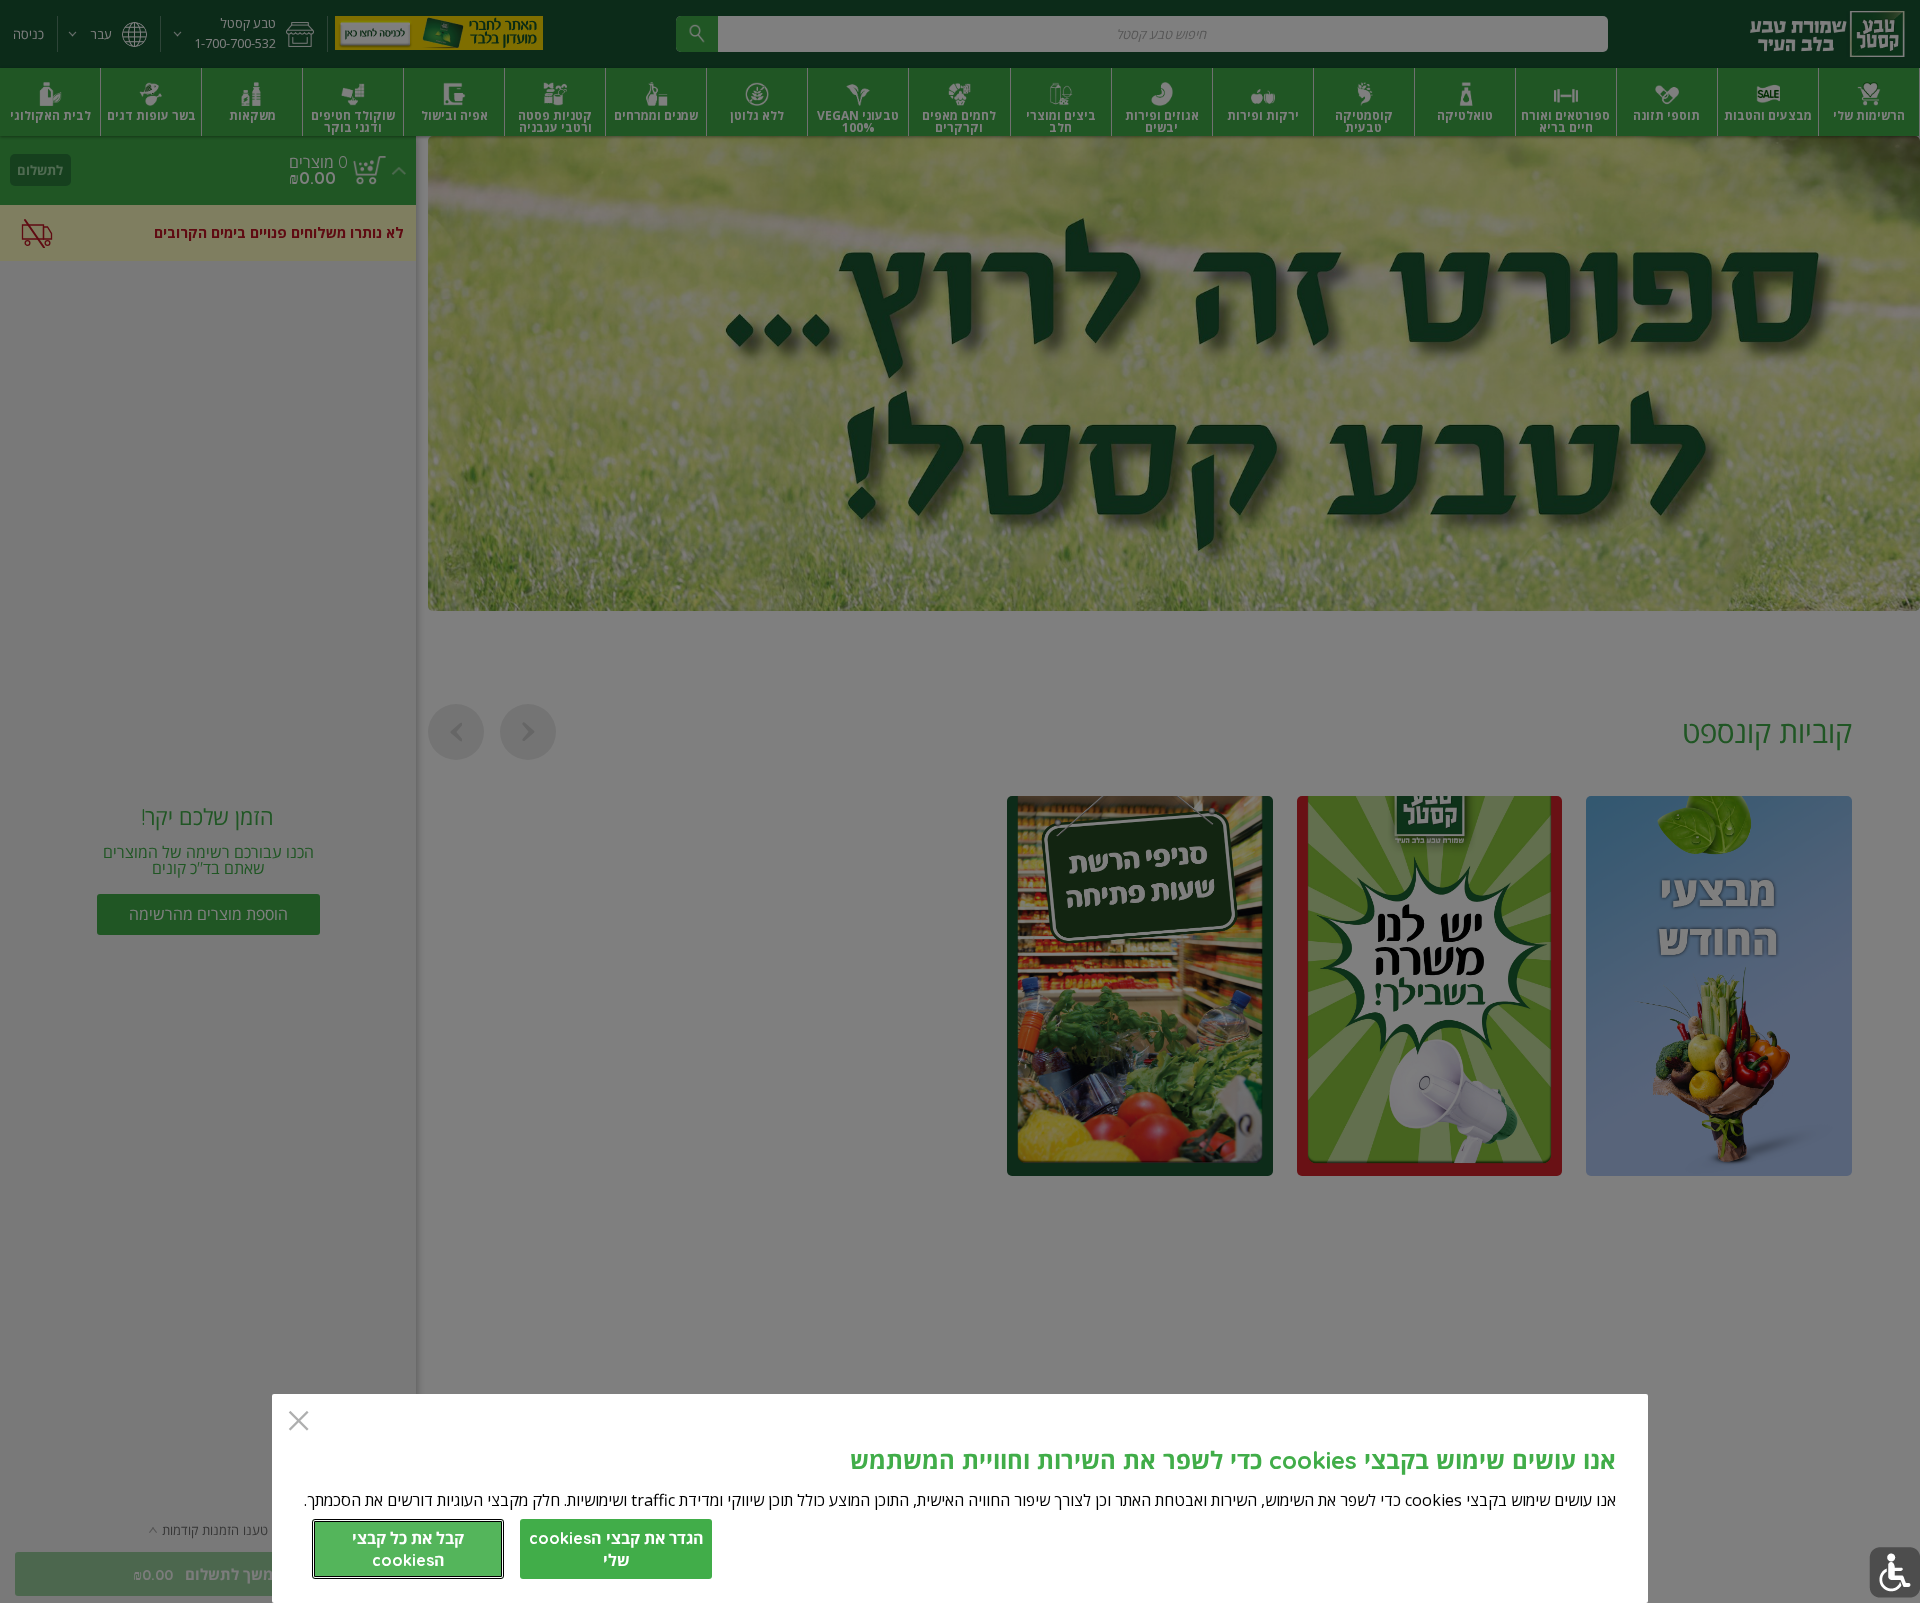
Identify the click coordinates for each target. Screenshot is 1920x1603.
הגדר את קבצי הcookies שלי (616, 1549)
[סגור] (298, 1422)
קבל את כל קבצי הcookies (408, 1549)
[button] (1894, 1572)
